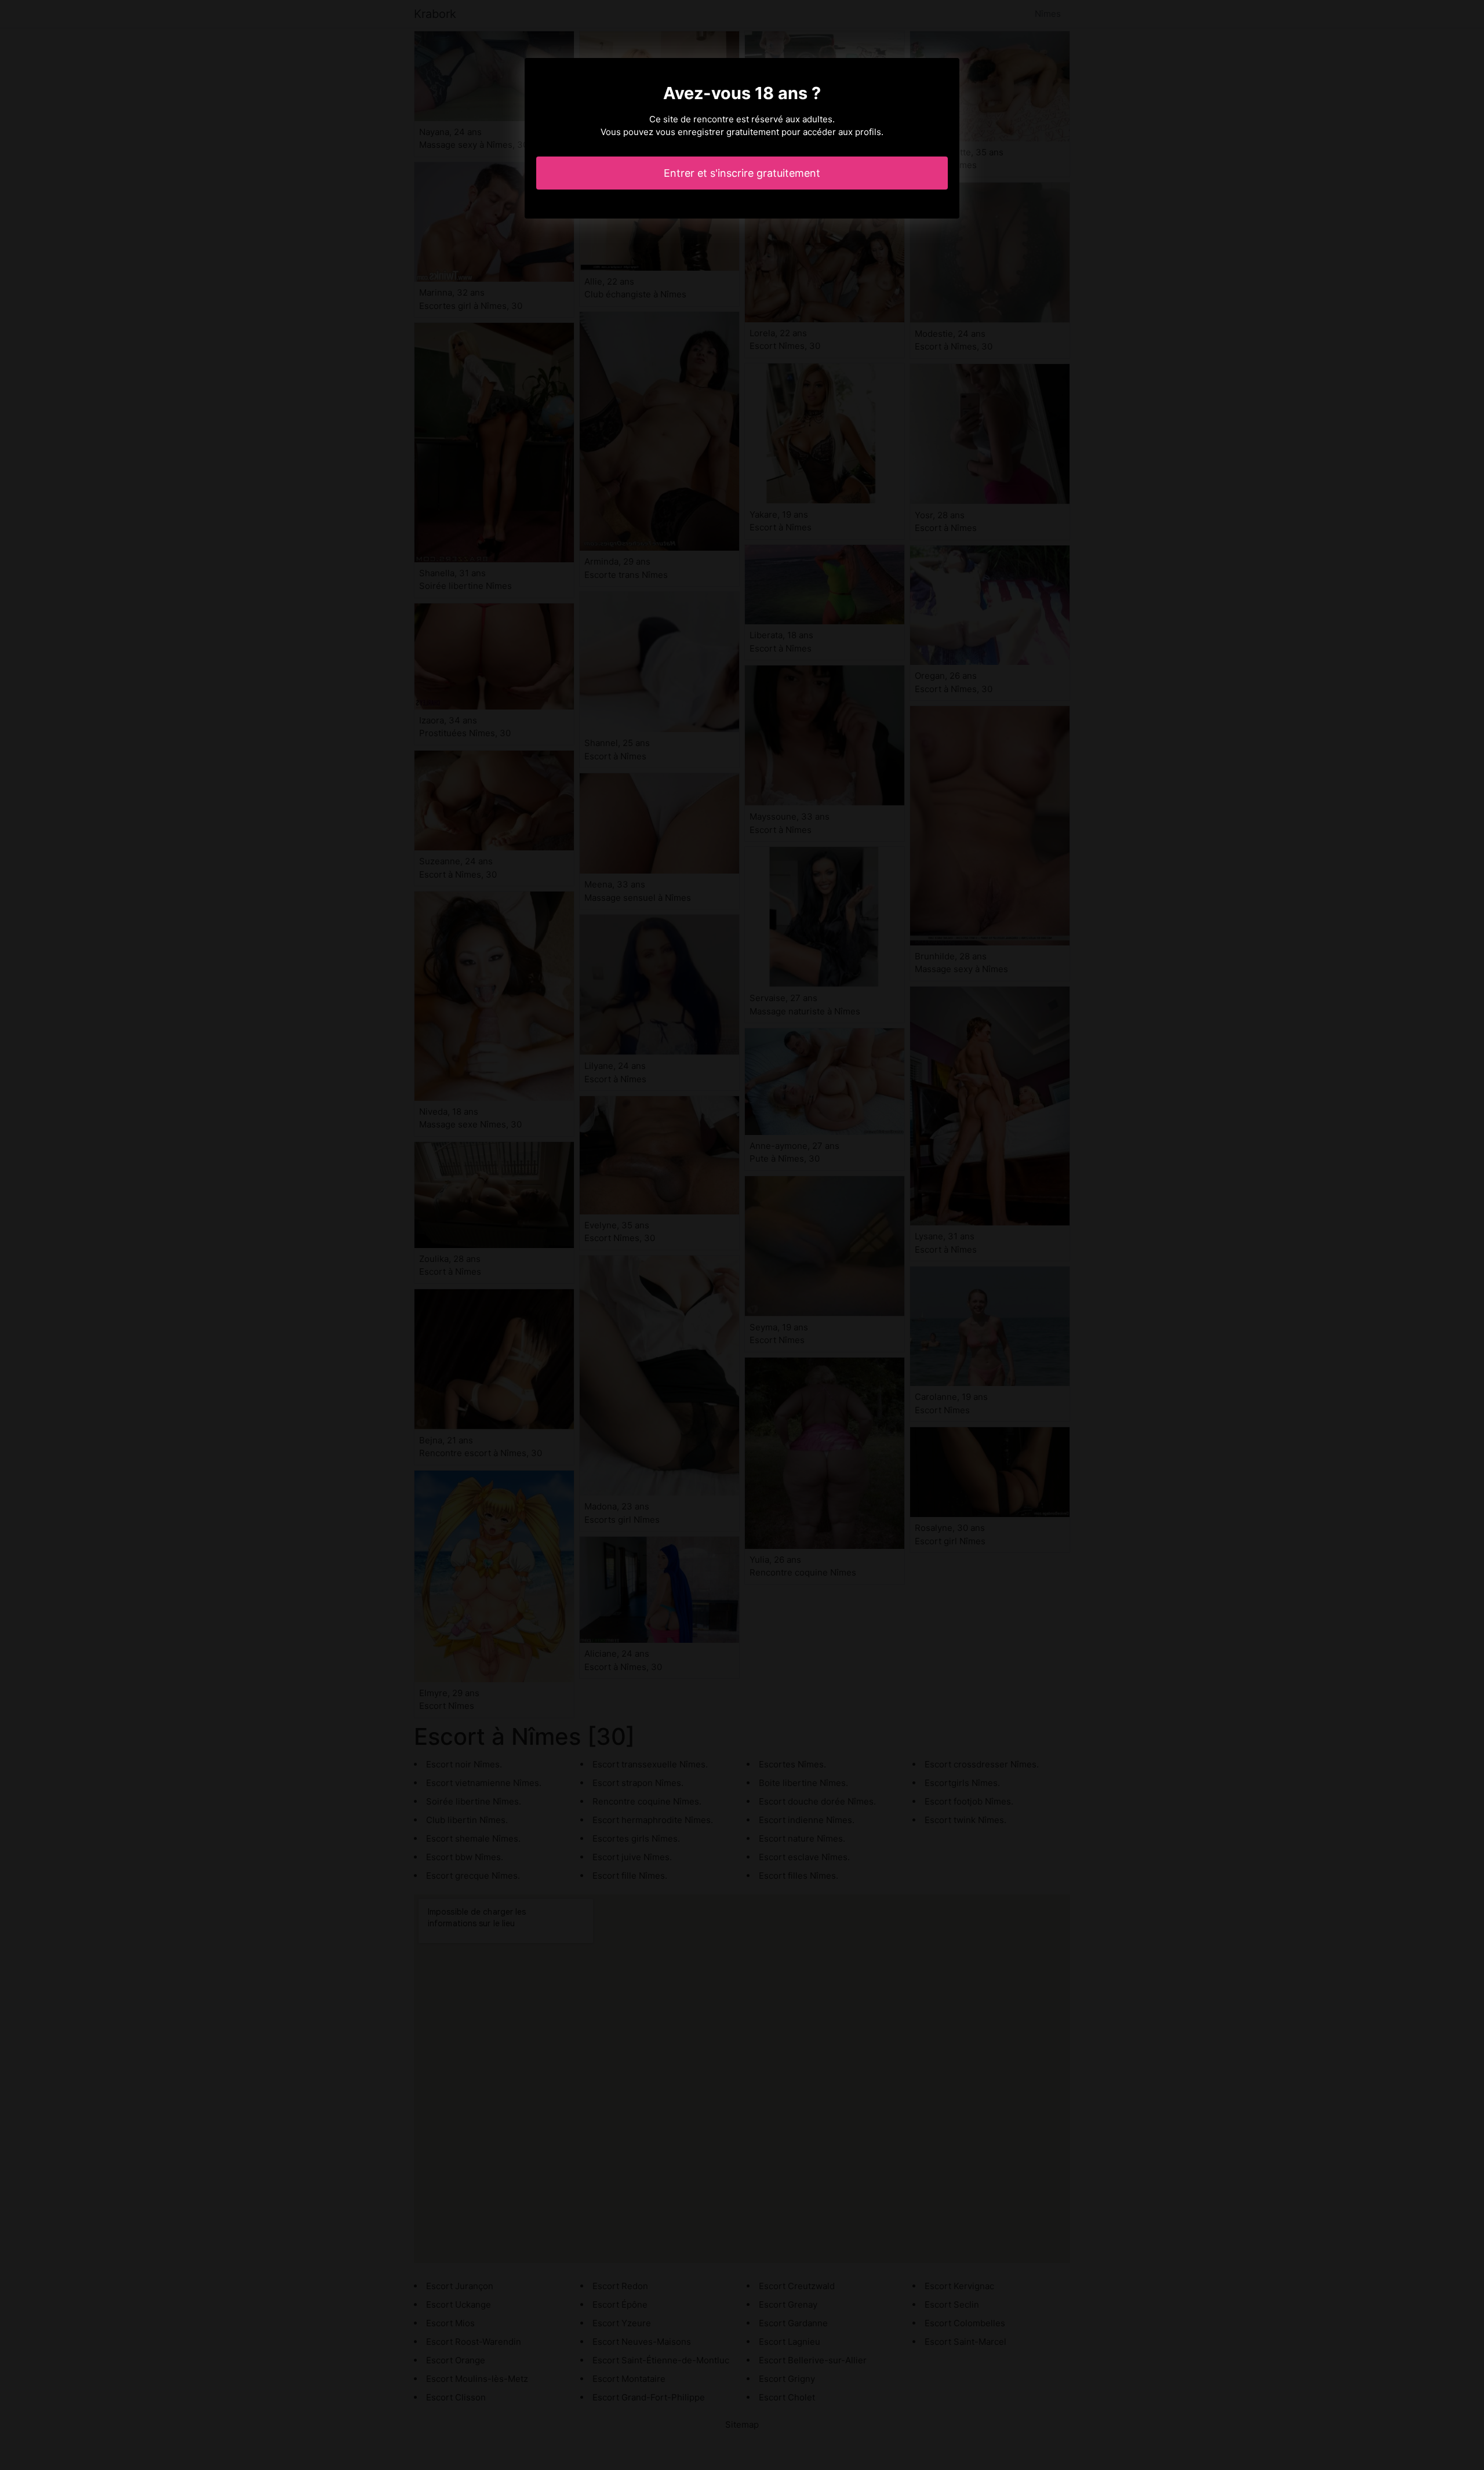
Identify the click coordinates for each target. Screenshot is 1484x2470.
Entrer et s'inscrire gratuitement (742, 173)
